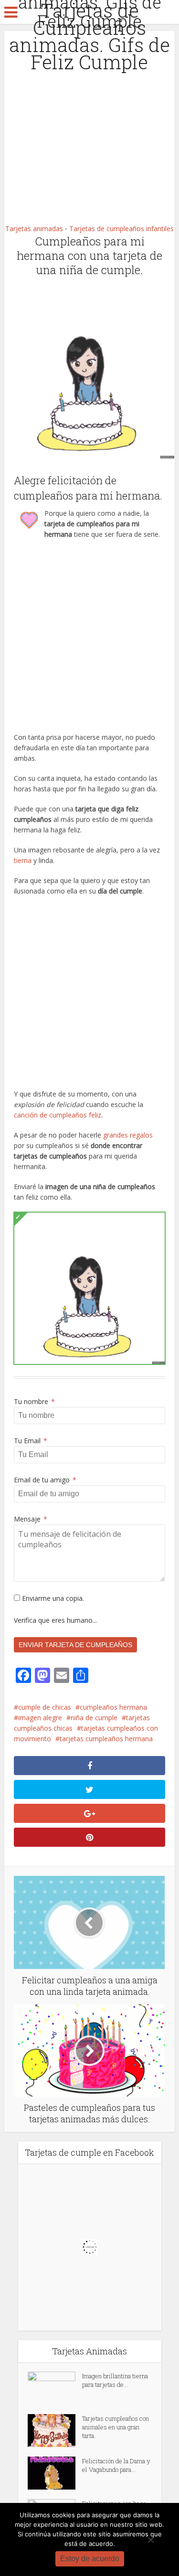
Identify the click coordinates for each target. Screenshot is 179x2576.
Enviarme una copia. (52, 1598)
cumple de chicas (45, 1707)
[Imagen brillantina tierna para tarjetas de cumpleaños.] (55, 2388)
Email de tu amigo (45, 1480)
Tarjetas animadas (34, 229)
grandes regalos (128, 1135)
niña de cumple (94, 1718)
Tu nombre (34, 1401)
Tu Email (31, 1441)
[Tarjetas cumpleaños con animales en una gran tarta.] (55, 2431)
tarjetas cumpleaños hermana (106, 1739)
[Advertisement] (89, 124)
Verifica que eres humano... (55, 1620)
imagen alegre (40, 1718)
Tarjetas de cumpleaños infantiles (121, 229)
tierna (23, 860)
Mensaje (31, 1519)
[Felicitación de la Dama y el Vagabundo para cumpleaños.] (55, 2473)
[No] (150, 2540)
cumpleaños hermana (113, 1707)
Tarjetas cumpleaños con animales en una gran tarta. (116, 2427)
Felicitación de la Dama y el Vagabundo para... (116, 2465)
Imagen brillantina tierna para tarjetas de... (115, 2380)
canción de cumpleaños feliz (58, 1115)
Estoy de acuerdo (90, 2559)
